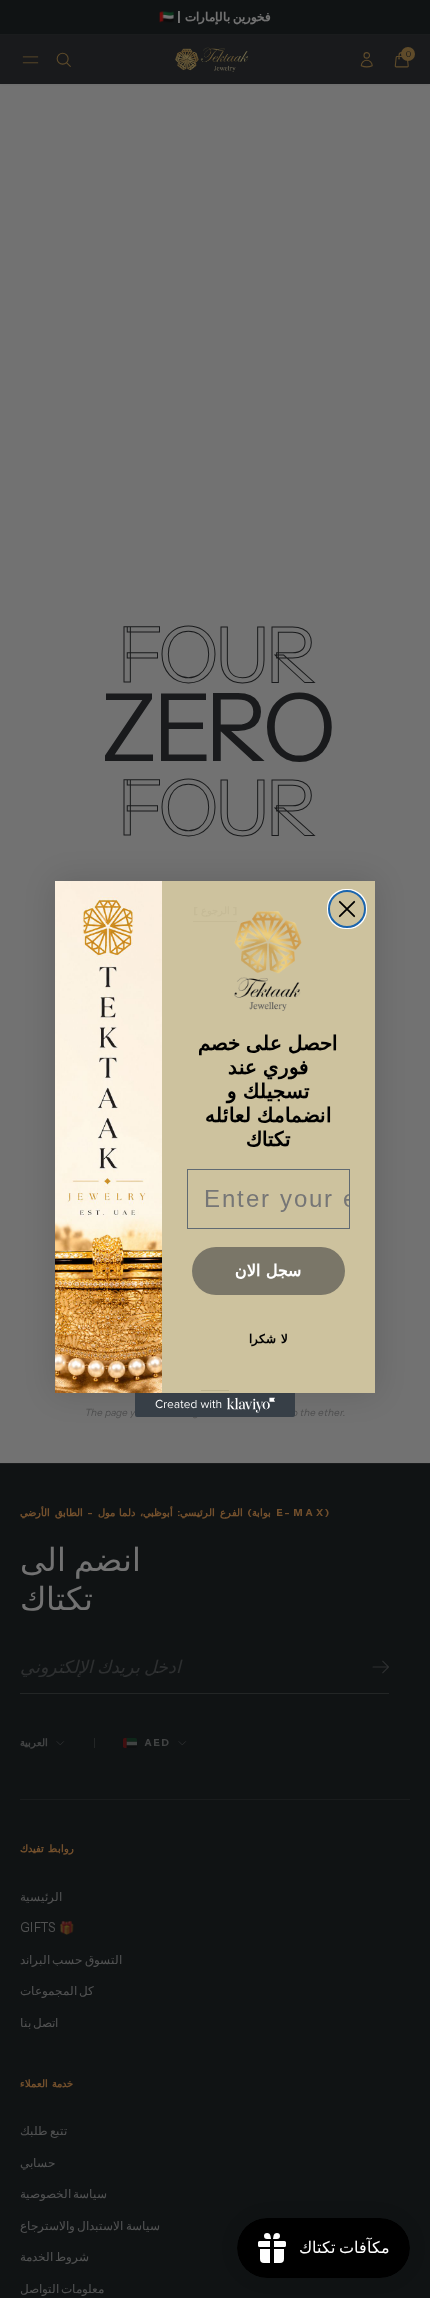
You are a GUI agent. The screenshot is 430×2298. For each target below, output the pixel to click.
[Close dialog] (347, 909)
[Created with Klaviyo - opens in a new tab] (215, 1405)
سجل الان (268, 1270)
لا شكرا (268, 1339)
